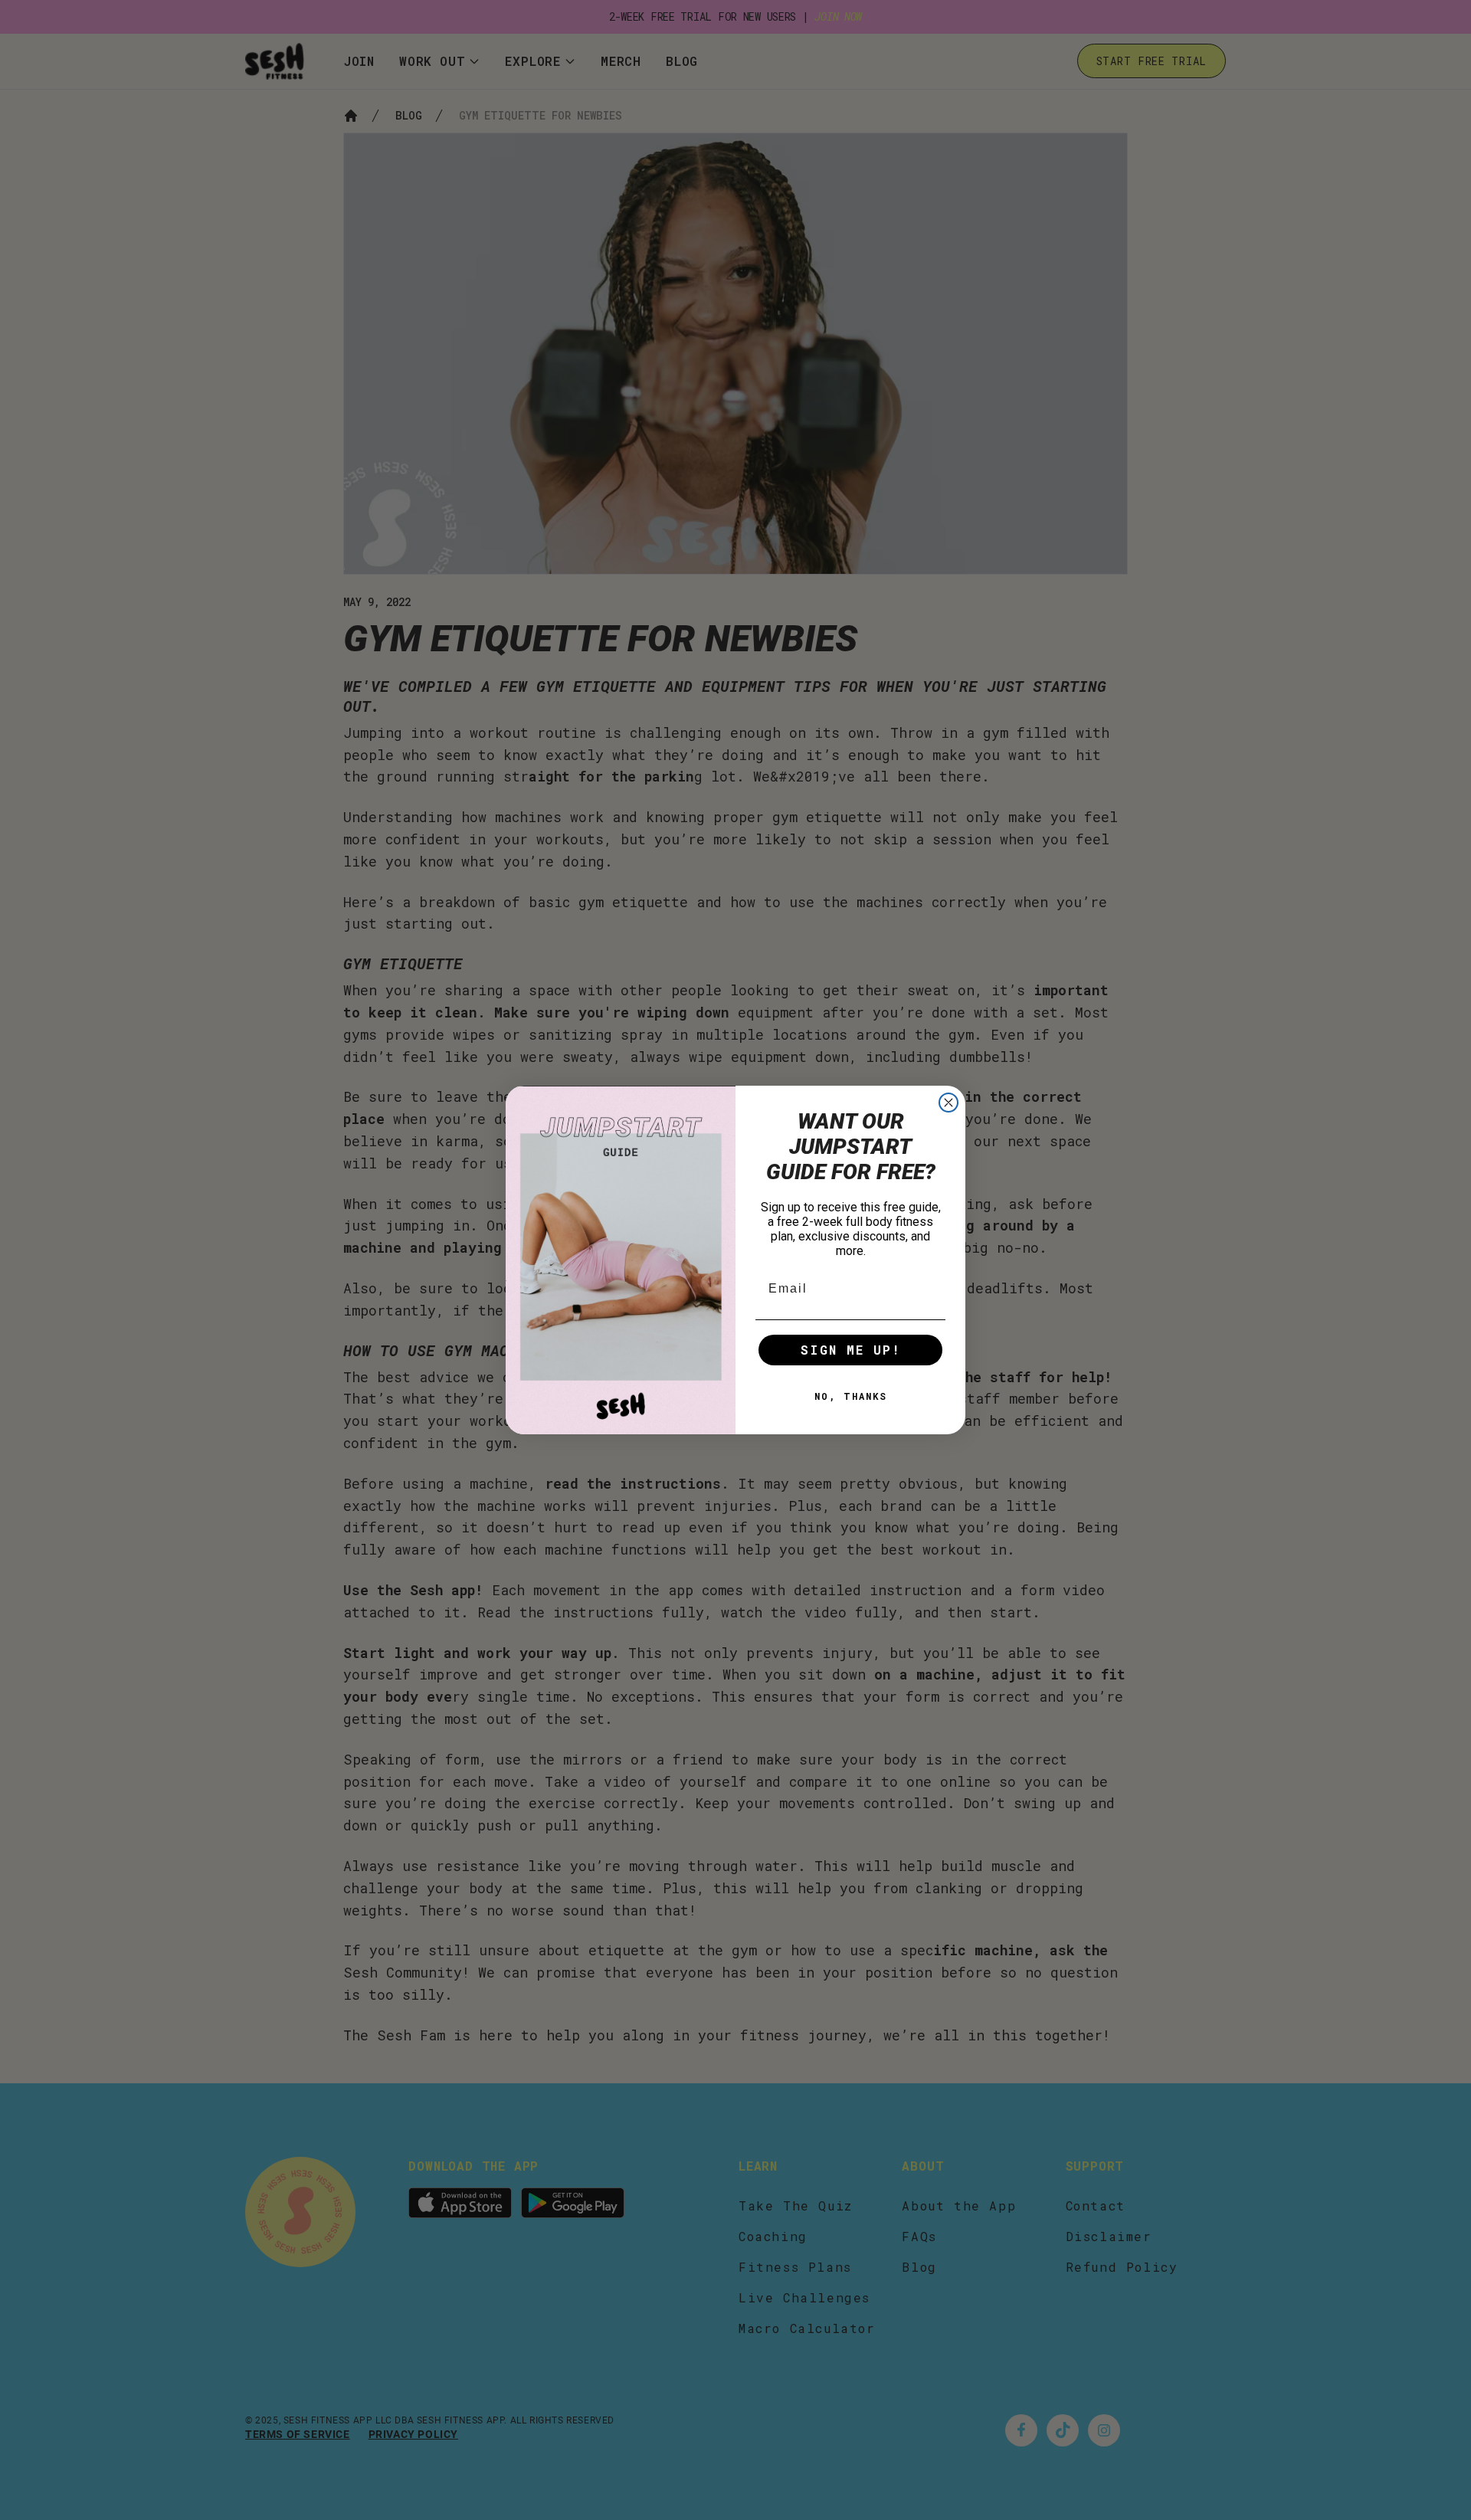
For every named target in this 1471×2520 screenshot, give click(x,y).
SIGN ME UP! (851, 1350)
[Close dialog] (948, 1103)
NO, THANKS (851, 1396)
